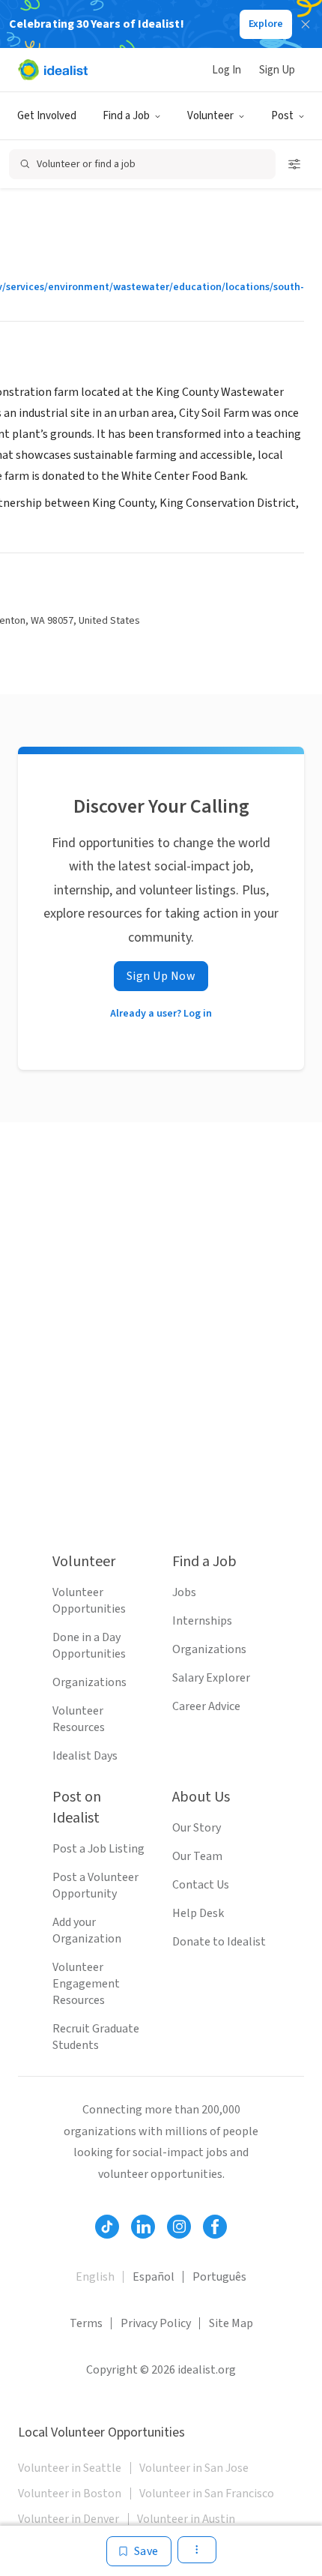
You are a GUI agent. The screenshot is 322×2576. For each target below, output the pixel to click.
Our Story (197, 1828)
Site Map (231, 2323)
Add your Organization (87, 1931)
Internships (202, 1621)
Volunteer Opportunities (89, 1601)
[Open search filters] (294, 164)
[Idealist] (53, 70)
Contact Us (201, 1885)
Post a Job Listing (98, 1849)
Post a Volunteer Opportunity (95, 1886)
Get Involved (47, 116)
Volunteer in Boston (70, 2494)
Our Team (197, 1856)
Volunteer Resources (79, 1719)
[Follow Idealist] (107, 2227)
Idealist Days (85, 1756)
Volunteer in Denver (69, 2519)
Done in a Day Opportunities (89, 1646)
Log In (227, 70)
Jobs (184, 1592)
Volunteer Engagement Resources (86, 1984)
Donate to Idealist (219, 1942)
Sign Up (277, 70)
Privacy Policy (156, 2323)
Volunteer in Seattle (70, 2468)
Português (219, 2277)
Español (154, 2277)
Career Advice (206, 1706)
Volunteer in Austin (186, 2519)
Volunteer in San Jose (194, 2468)
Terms (86, 2323)
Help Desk (198, 1913)
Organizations (89, 1682)
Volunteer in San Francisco (207, 2494)
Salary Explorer (211, 1678)
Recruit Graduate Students (96, 2037)
